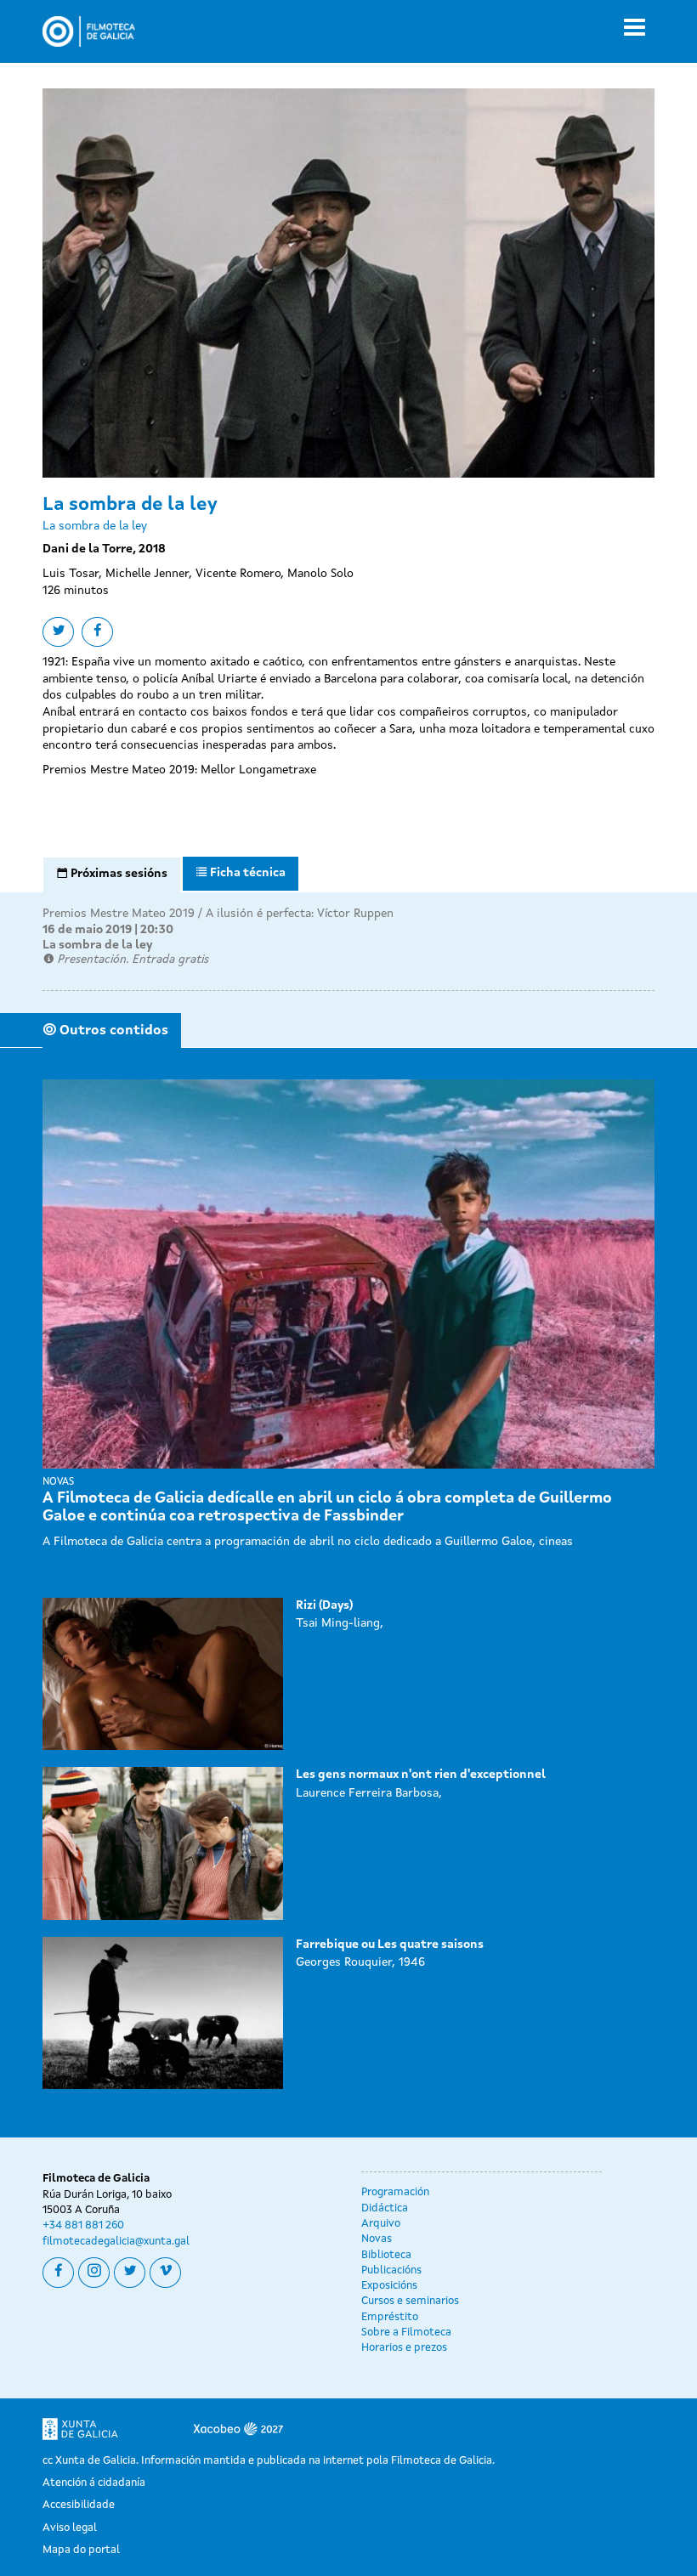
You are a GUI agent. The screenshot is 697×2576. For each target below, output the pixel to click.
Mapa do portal (81, 2550)
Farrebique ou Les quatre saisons (390, 1945)
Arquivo (381, 2224)
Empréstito (390, 2317)
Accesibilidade (79, 2505)
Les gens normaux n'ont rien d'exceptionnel (421, 1775)
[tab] (112, 875)
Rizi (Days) (324, 1605)
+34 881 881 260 (83, 2225)
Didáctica (385, 2208)
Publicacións (391, 2270)
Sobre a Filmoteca (406, 2333)
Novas (377, 2239)
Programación (395, 2192)
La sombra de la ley (97, 945)
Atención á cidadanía (94, 2483)
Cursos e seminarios (410, 2301)
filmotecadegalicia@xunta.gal (116, 2242)
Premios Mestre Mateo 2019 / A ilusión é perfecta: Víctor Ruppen (218, 914)
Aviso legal (70, 2528)
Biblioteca (386, 2255)
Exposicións (389, 2286)
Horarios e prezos (404, 2348)
